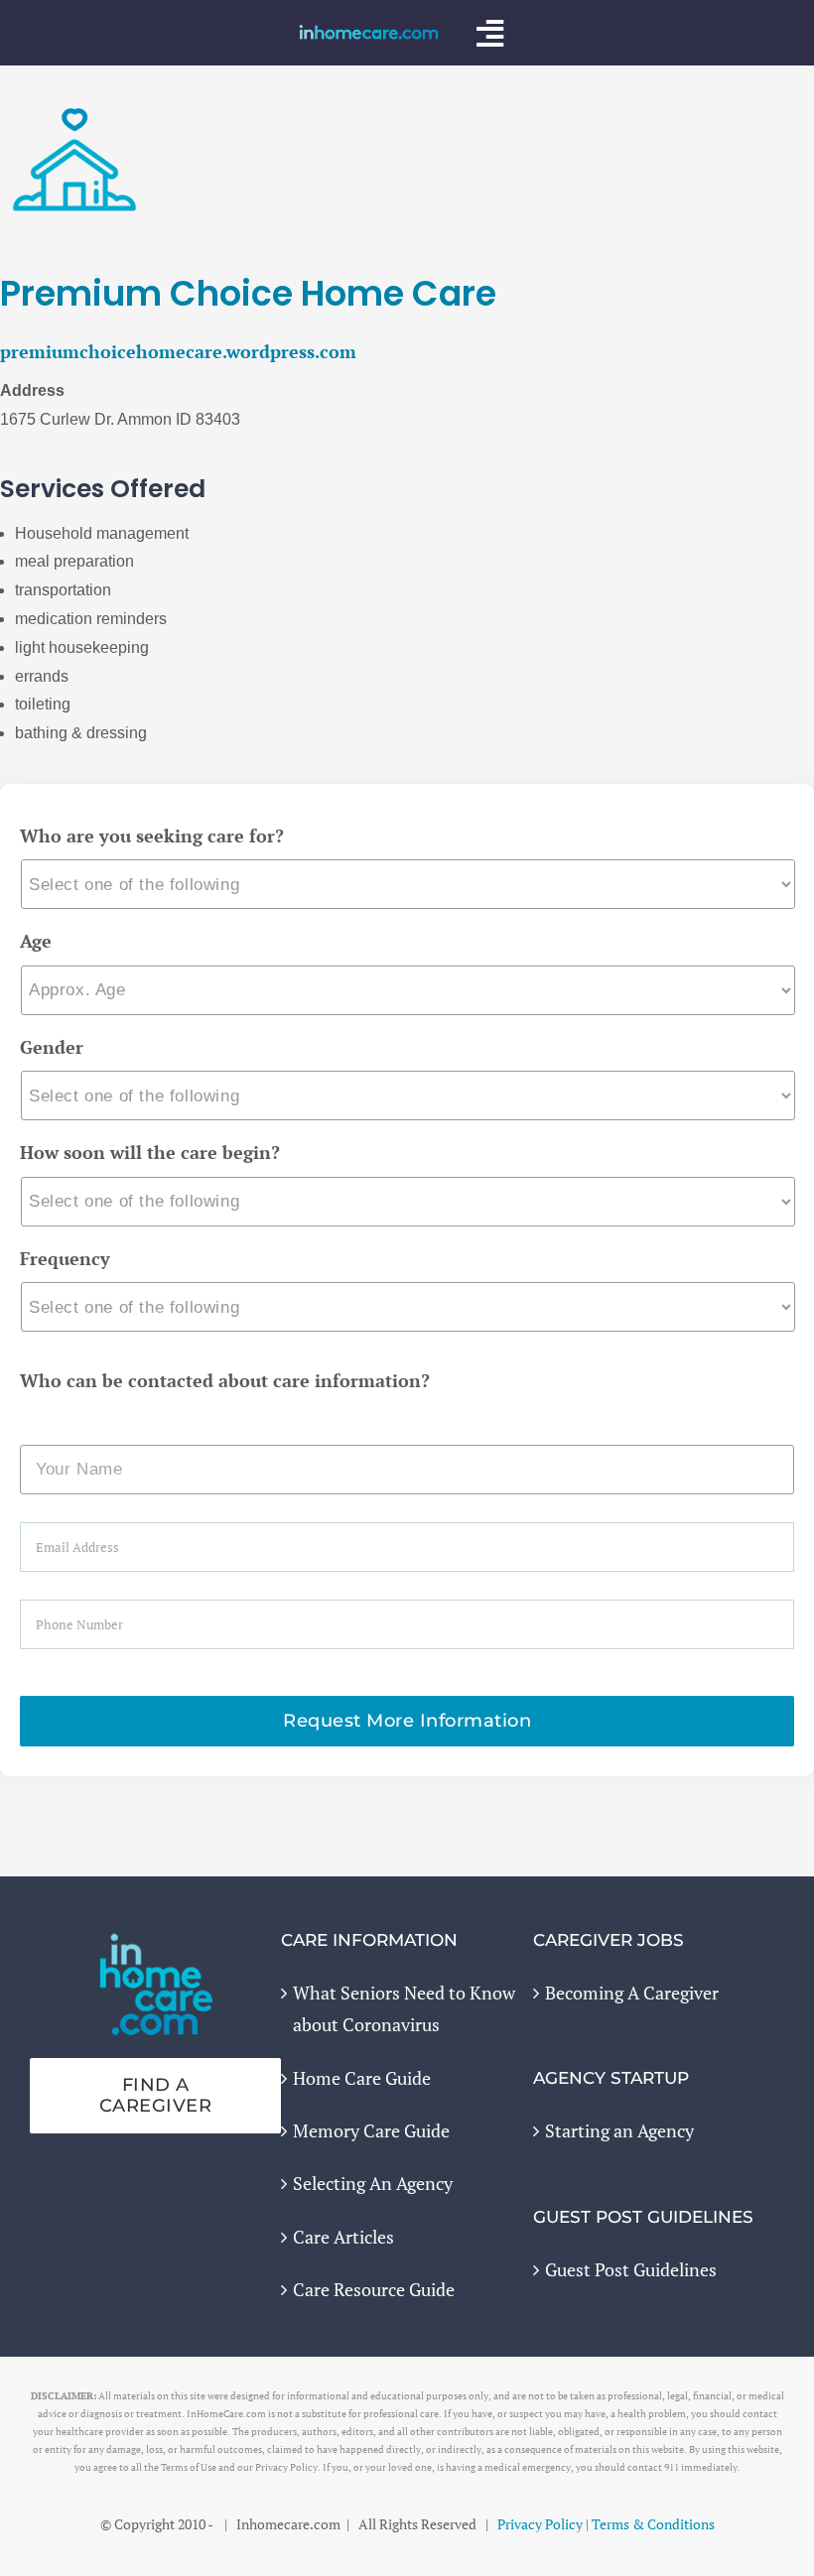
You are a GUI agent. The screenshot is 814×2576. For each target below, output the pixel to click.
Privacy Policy (540, 2524)
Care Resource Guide (374, 2289)
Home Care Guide (362, 2078)
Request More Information (407, 1721)
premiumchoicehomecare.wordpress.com (178, 351)
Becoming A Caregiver (632, 1993)
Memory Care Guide (371, 2130)
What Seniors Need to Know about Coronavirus (404, 2008)
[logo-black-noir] (369, 33)
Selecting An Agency (373, 2183)
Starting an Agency (619, 2130)
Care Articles (343, 2237)
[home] (156, 1947)
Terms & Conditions (653, 2524)
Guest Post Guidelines (631, 2269)
